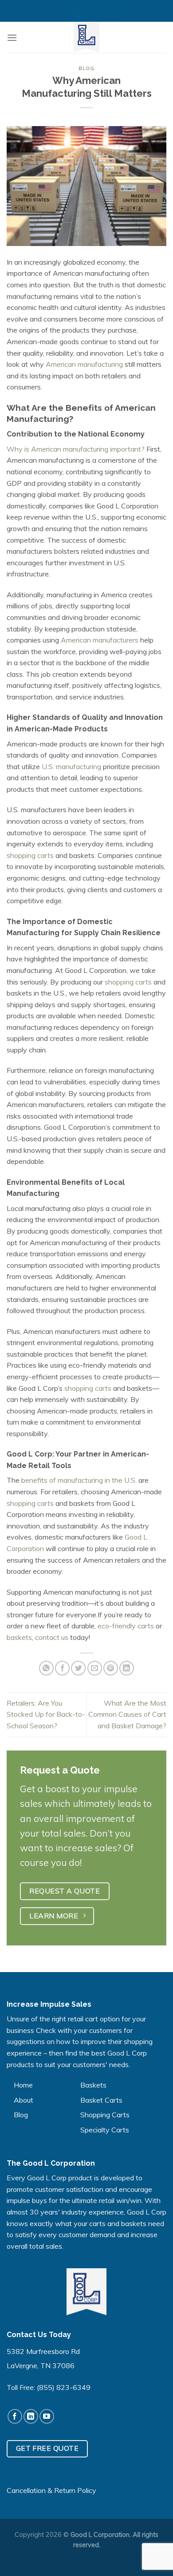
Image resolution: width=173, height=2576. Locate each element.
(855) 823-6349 (64, 2387)
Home (23, 2085)
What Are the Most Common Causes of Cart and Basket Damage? (127, 1714)
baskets (19, 1637)
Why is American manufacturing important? (76, 449)
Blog (86, 68)
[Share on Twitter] (78, 1668)
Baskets (93, 2085)
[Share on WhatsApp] (46, 1668)
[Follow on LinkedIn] (31, 2416)
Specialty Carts (105, 2130)
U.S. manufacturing (71, 766)
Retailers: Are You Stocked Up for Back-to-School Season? (46, 1714)
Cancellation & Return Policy (51, 2490)
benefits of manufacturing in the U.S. (79, 1480)
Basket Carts (101, 2100)
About (24, 2100)
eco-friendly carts (126, 1626)
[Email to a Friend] (95, 1668)
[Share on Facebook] (62, 1668)
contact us (52, 1637)
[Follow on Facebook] (15, 2416)
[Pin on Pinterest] (111, 1668)
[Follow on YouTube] (47, 2416)
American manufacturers (100, 640)
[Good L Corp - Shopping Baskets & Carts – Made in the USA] (86, 37)
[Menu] (12, 38)
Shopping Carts (105, 2115)
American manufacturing (84, 364)
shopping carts (30, 855)
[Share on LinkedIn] (127, 1668)
